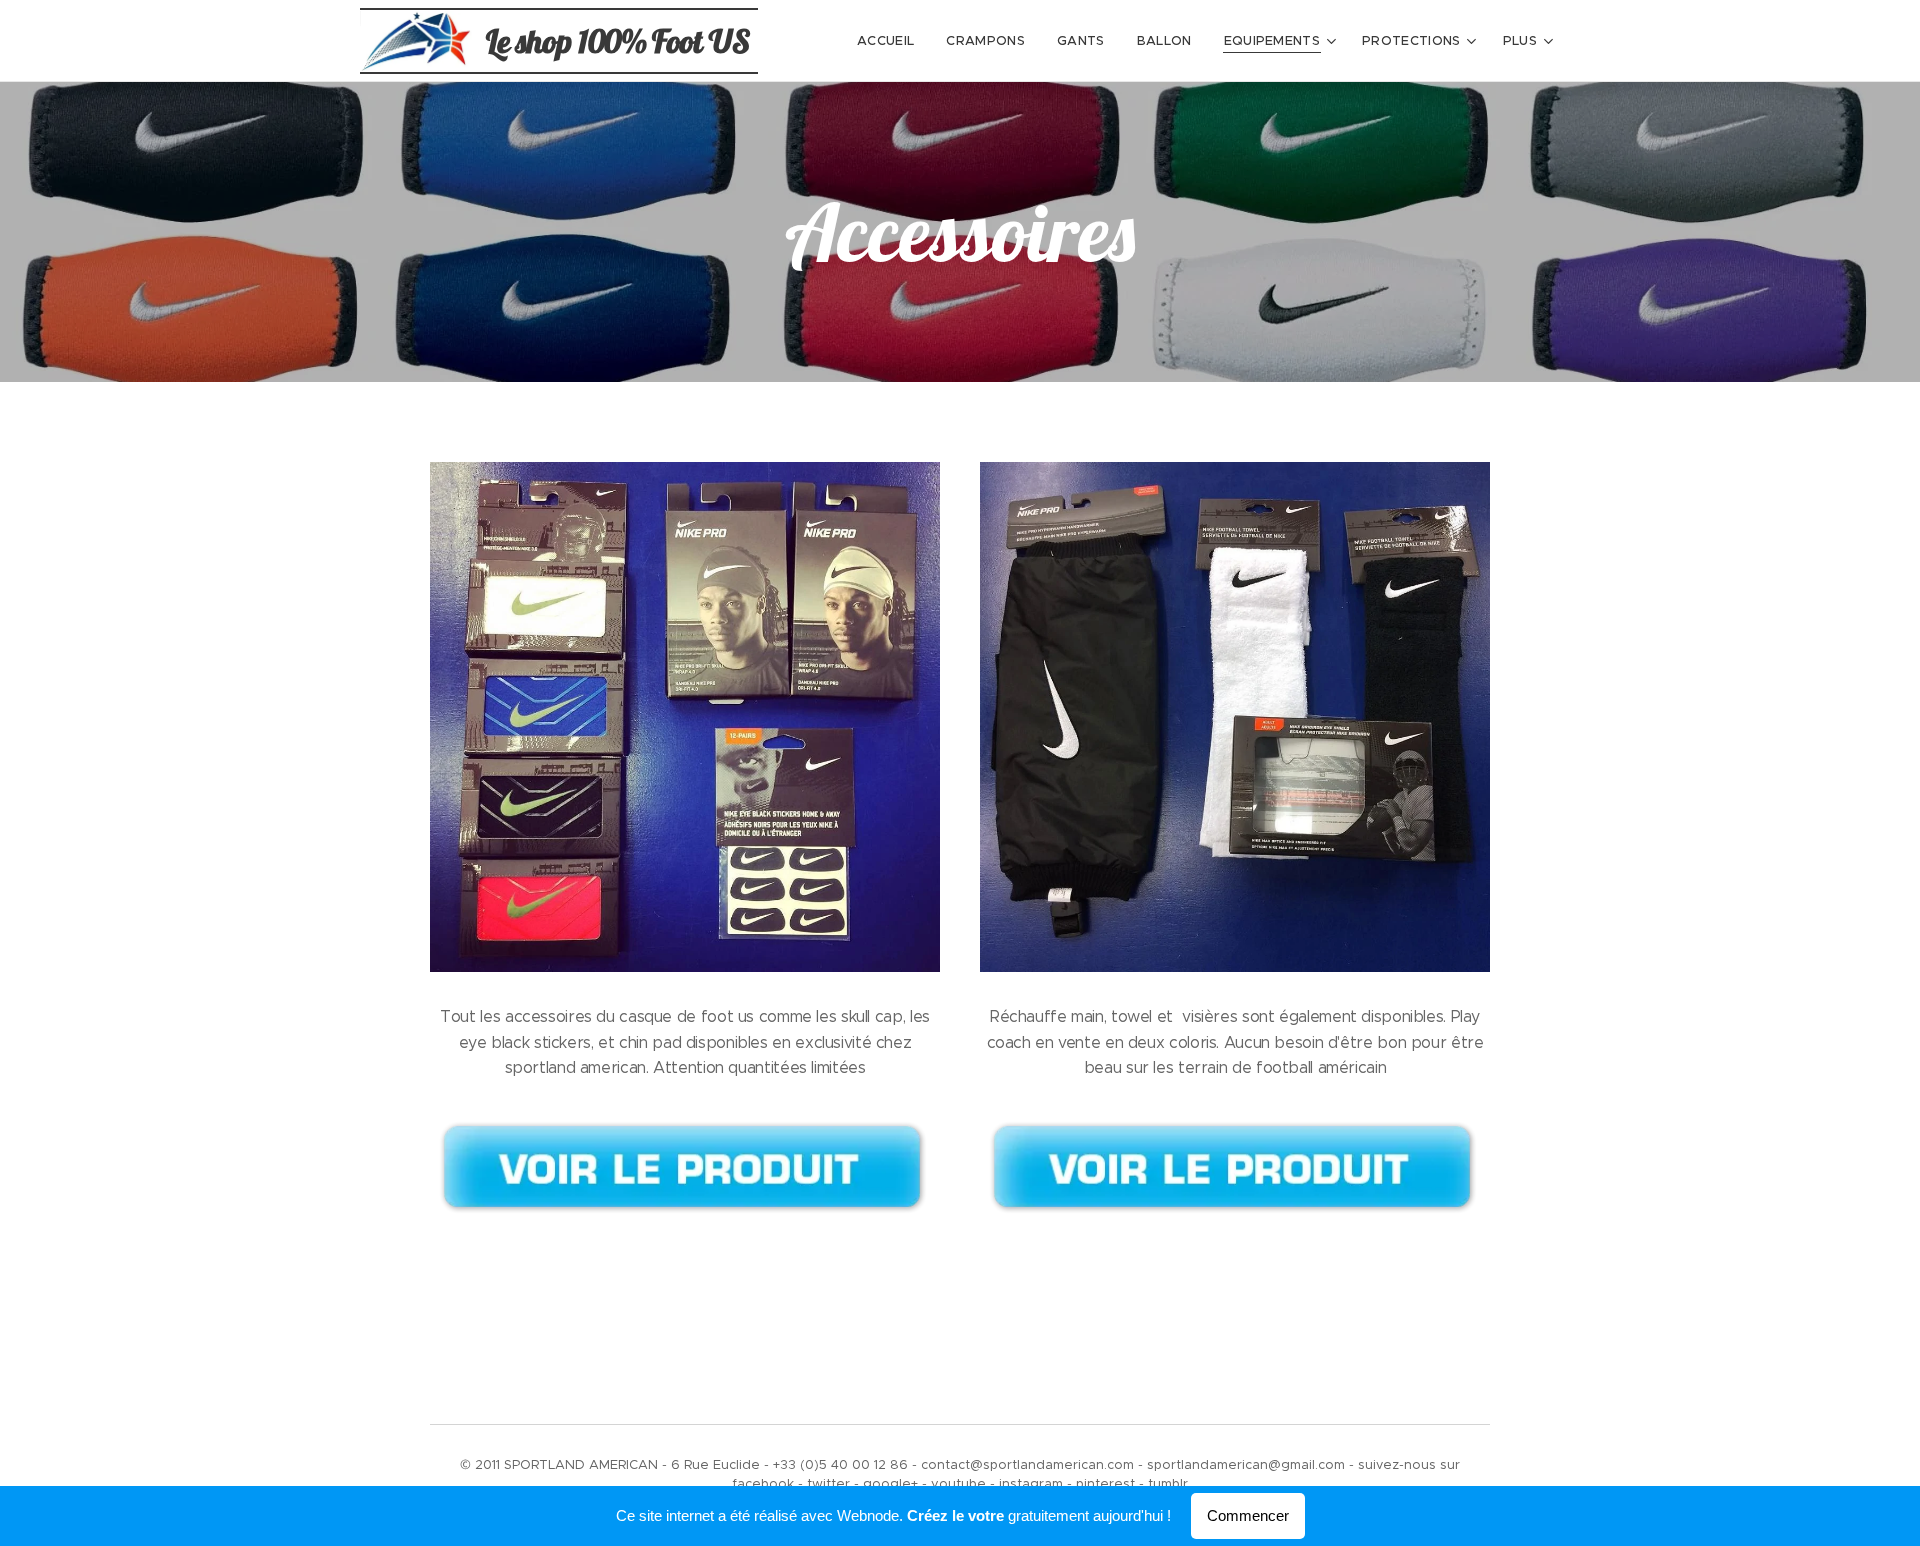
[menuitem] (891, 41)
